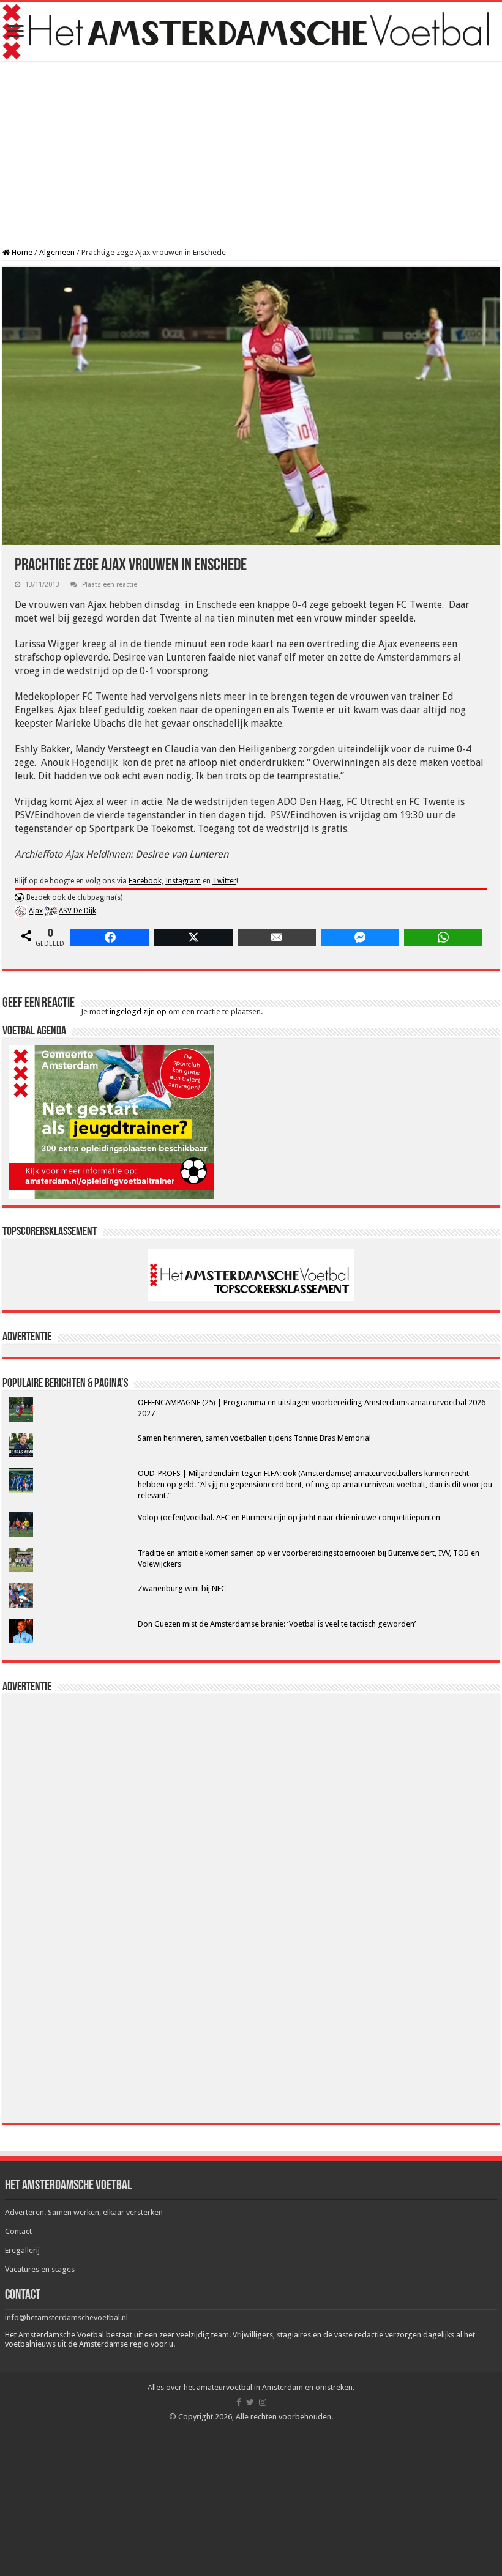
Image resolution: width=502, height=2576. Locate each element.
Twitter (224, 881)
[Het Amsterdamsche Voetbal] (251, 32)
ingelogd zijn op (138, 1011)
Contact (18, 2231)
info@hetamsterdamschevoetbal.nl (66, 2318)
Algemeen (57, 252)
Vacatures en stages (40, 2269)
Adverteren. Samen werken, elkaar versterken (84, 2212)
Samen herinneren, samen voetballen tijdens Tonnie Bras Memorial (254, 1438)
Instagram (183, 881)
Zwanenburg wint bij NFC (182, 1588)
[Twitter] (250, 2402)
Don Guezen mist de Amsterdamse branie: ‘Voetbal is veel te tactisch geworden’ (277, 1624)
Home (21, 252)
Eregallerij (22, 2250)
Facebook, (146, 881)
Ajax (36, 911)
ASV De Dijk (77, 911)
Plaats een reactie (110, 585)
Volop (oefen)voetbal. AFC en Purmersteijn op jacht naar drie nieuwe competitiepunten (289, 1517)
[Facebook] (239, 2402)
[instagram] (263, 2402)
